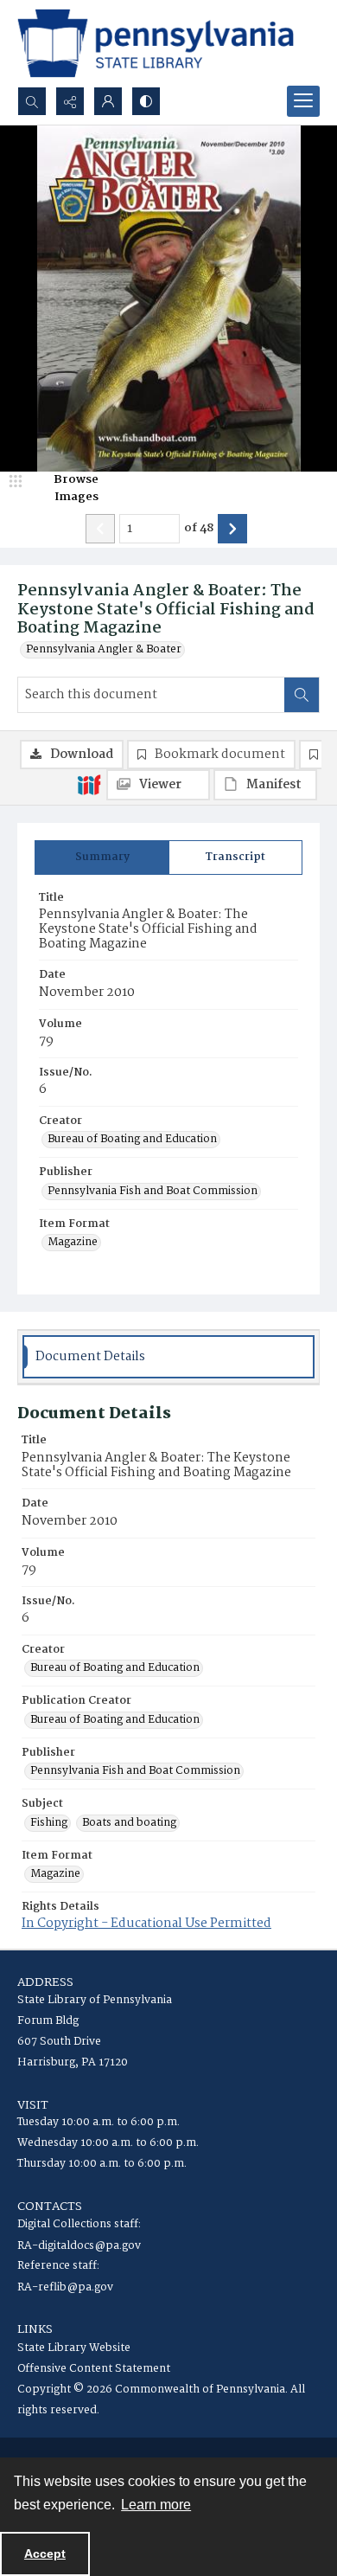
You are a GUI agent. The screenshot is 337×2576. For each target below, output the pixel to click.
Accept (45, 2554)
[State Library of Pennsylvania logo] (156, 43)
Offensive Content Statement (94, 2369)
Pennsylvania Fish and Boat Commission (153, 1192)
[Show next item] (232, 529)
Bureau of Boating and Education (132, 1140)
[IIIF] (89, 784)
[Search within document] (302, 695)
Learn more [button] (156, 2505)
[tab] (102, 858)
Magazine (73, 1243)
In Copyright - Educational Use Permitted (146, 1924)
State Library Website (74, 2348)
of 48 (199, 529)
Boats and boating (129, 1823)
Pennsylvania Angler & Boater (104, 650)
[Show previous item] (100, 529)
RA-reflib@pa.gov (65, 2287)
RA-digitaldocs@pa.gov (79, 2246)
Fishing (49, 1823)
